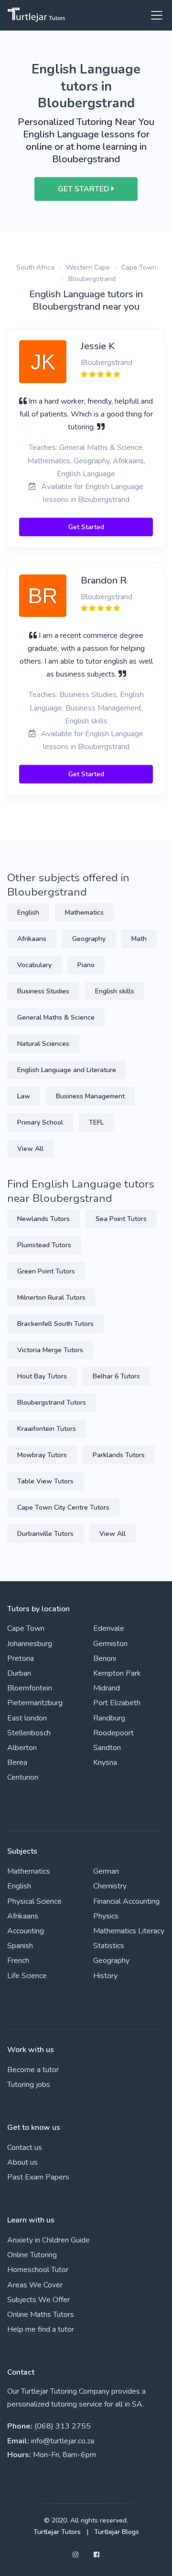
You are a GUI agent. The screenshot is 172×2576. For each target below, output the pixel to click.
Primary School (40, 1122)
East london (27, 1718)
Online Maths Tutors (41, 2315)
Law (24, 1096)
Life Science (27, 1976)
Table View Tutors (45, 1481)
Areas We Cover (35, 2285)
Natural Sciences (43, 1044)
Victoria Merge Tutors (50, 1350)
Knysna (105, 1763)
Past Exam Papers (38, 2177)
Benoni (105, 1658)
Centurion (23, 1777)
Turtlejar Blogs (117, 2532)
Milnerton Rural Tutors (51, 1298)
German (106, 1871)
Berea (17, 1763)
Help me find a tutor (41, 2329)
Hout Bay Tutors (42, 1376)
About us (22, 2162)
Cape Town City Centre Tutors (63, 1507)
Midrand (107, 1688)
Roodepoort (113, 1733)
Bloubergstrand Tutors (52, 1403)
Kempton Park (117, 1673)
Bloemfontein (30, 1688)
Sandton (107, 1748)
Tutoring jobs (29, 2085)
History (105, 1976)
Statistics (109, 1946)
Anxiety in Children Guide (48, 2240)
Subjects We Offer (38, 2300)
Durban (19, 1673)
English (28, 913)
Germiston (110, 1644)
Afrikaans (32, 939)
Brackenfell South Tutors (55, 1324)
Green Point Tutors (46, 1271)
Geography (89, 939)
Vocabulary (34, 965)
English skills (115, 991)
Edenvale (109, 1628)
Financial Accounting (126, 1901)
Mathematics (84, 913)
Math (139, 939)
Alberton (22, 1748)
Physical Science (34, 1901)
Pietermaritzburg (35, 1703)
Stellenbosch (29, 1733)
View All (30, 1149)
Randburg (109, 1718)
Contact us (25, 2148)
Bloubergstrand (92, 279)
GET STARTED (85, 189)
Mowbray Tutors (42, 1455)
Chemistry (110, 1886)
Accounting (26, 1931)
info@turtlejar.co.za (63, 2441)
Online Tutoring (32, 2255)
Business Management (90, 1096)
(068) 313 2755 (63, 2426)
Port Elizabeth (117, 1703)
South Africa (35, 267)
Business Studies (43, 991)
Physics (106, 1916)
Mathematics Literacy (129, 1931)
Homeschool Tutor (38, 2270)
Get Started (86, 527)
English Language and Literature (67, 1070)
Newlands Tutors (43, 1219)
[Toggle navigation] (154, 15)
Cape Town (139, 267)
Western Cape (88, 267)
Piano (86, 965)
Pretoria (21, 1658)
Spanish (20, 1946)
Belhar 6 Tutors (116, 1376)
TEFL (96, 1122)
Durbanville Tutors (45, 1534)
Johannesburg (30, 1644)
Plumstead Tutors (44, 1245)
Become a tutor (33, 2070)
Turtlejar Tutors (57, 2532)
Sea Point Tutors (121, 1219)
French (18, 1961)
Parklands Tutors (119, 1455)
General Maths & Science (56, 1017)
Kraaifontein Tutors (47, 1429)
